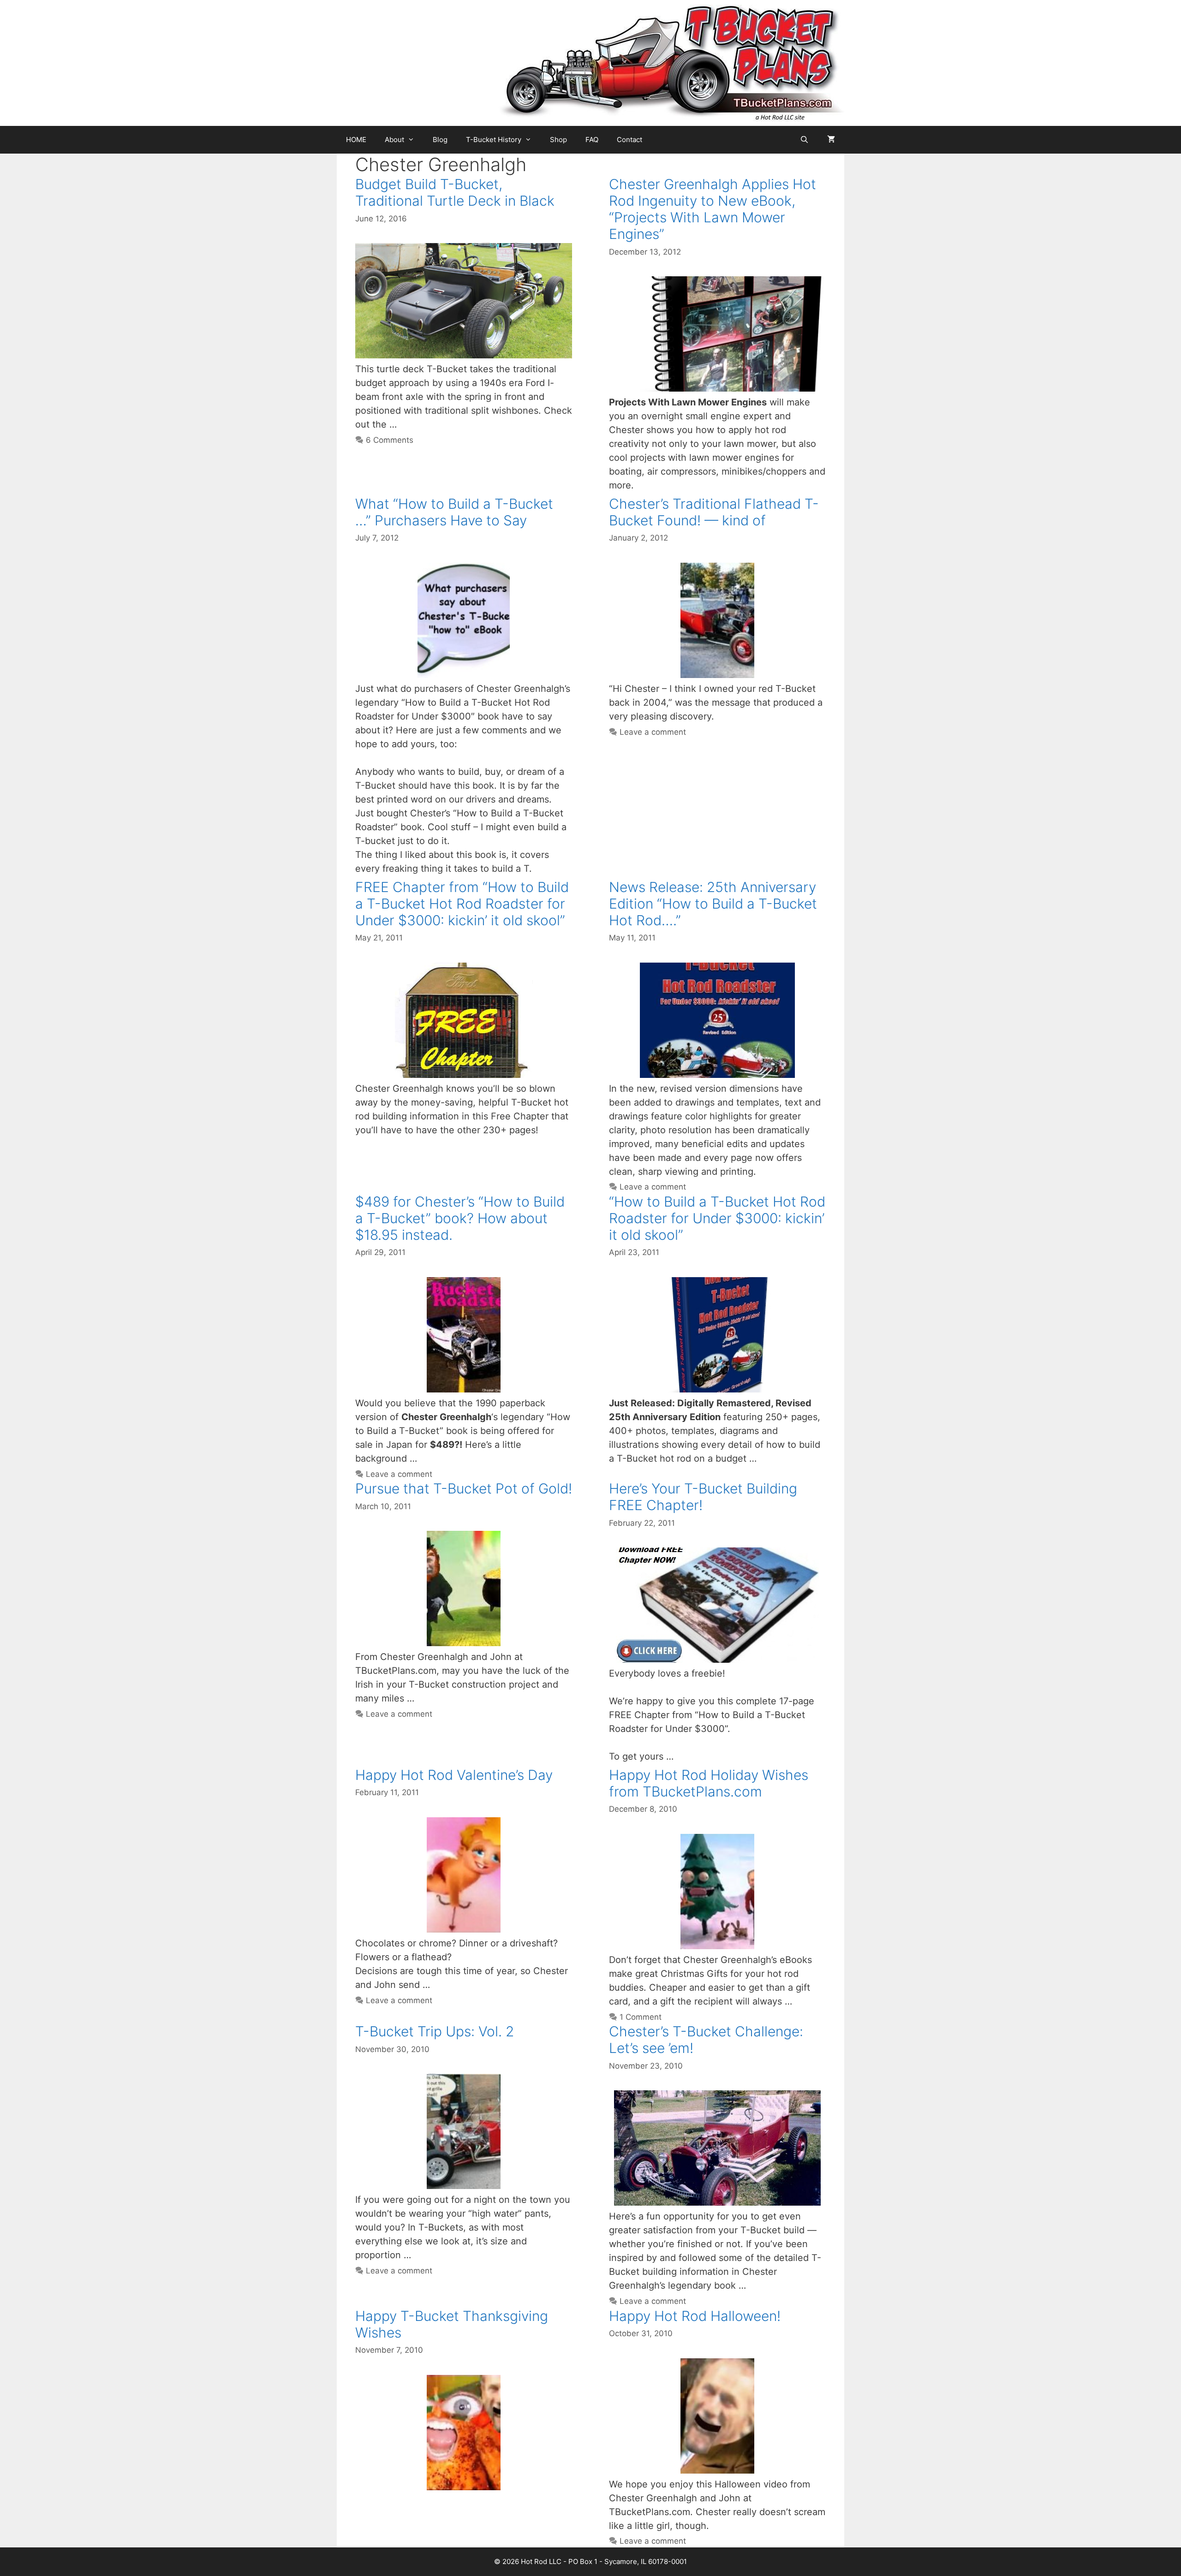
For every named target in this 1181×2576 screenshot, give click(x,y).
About (394, 140)
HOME (356, 140)
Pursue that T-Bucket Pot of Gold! (464, 1488)
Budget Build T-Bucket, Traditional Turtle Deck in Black (455, 192)
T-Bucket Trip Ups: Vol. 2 (435, 2031)
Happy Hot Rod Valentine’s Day (454, 1775)
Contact (629, 140)
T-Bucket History (494, 140)
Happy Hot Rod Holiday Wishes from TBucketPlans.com (709, 1783)
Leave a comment (653, 732)
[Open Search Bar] (804, 140)
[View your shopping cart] (831, 140)
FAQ (592, 140)
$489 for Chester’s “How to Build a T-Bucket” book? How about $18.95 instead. (460, 1218)
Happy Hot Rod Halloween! (695, 2316)
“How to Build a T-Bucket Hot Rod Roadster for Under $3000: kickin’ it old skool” (717, 1218)
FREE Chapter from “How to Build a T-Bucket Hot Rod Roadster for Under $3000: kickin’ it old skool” (462, 904)
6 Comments (390, 440)
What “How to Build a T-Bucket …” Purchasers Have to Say (454, 512)
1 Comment (641, 2017)
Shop (558, 140)
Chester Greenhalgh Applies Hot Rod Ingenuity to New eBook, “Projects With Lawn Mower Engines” (713, 209)
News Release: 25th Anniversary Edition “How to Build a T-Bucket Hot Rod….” (713, 904)
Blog (440, 140)
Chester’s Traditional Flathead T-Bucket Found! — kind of (714, 512)
